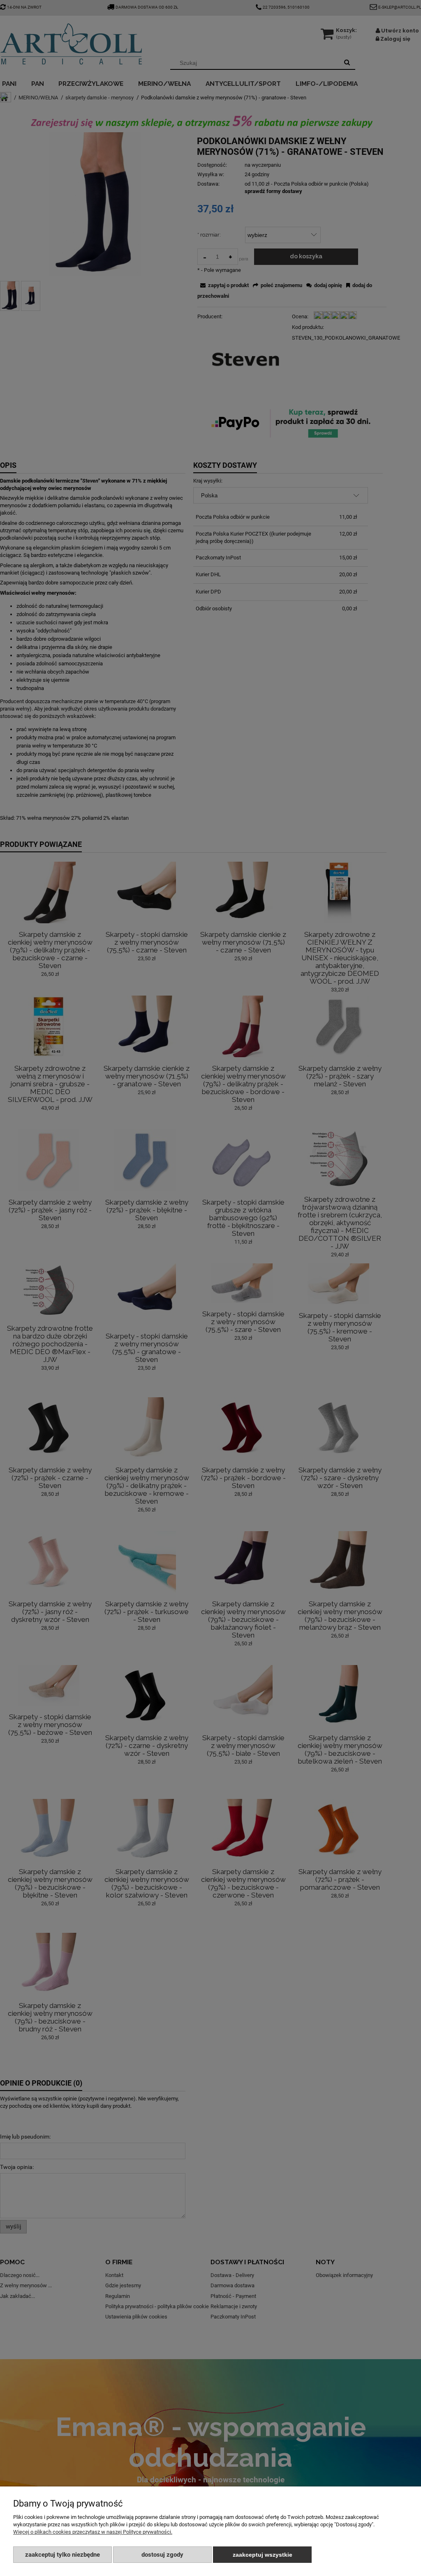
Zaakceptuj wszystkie (263, 2555)
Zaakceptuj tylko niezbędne (62, 2555)
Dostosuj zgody (162, 2555)
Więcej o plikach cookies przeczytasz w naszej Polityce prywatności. (93, 2532)
